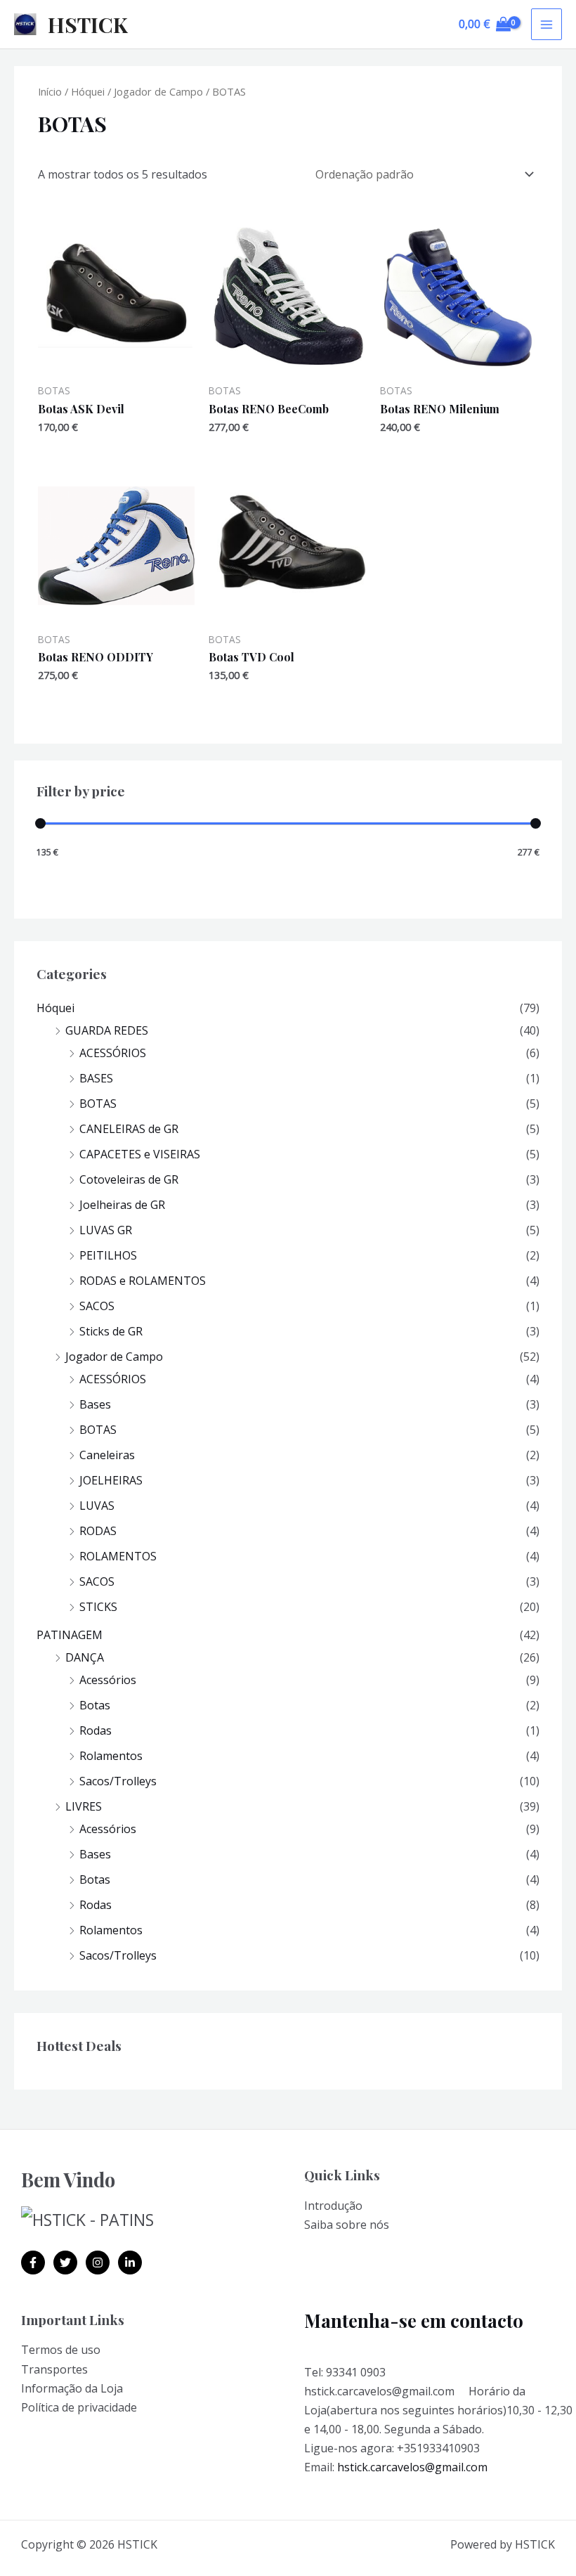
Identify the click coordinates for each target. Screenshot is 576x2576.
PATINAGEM (70, 1635)
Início (50, 91)
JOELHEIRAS (111, 1480)
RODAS (98, 1531)
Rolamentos (111, 1756)
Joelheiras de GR (122, 1205)
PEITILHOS (108, 1255)
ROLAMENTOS (118, 1556)
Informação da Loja (72, 2388)
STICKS (98, 1607)
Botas (95, 1705)
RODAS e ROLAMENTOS (143, 1281)
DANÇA (85, 1657)
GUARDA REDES (107, 1030)
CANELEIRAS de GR (129, 1129)
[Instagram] (98, 2263)
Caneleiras (107, 1455)
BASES (96, 1078)
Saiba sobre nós (347, 2225)
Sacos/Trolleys (118, 1781)
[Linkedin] (130, 2263)
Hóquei (55, 1008)
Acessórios (108, 1680)
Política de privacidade (79, 2407)
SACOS (97, 1306)
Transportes (54, 2369)
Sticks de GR (111, 1331)
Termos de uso (61, 2350)
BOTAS (98, 1103)
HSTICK (88, 25)
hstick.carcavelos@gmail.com (412, 2467)
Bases (95, 1404)
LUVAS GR (106, 1230)
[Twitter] (65, 2263)
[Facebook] (33, 2263)
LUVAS (97, 1506)
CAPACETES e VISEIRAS (140, 1154)
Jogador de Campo (114, 1357)
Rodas (96, 1730)
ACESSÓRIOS (113, 1053)
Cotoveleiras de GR (129, 1179)
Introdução (333, 2206)
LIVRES (84, 1806)
